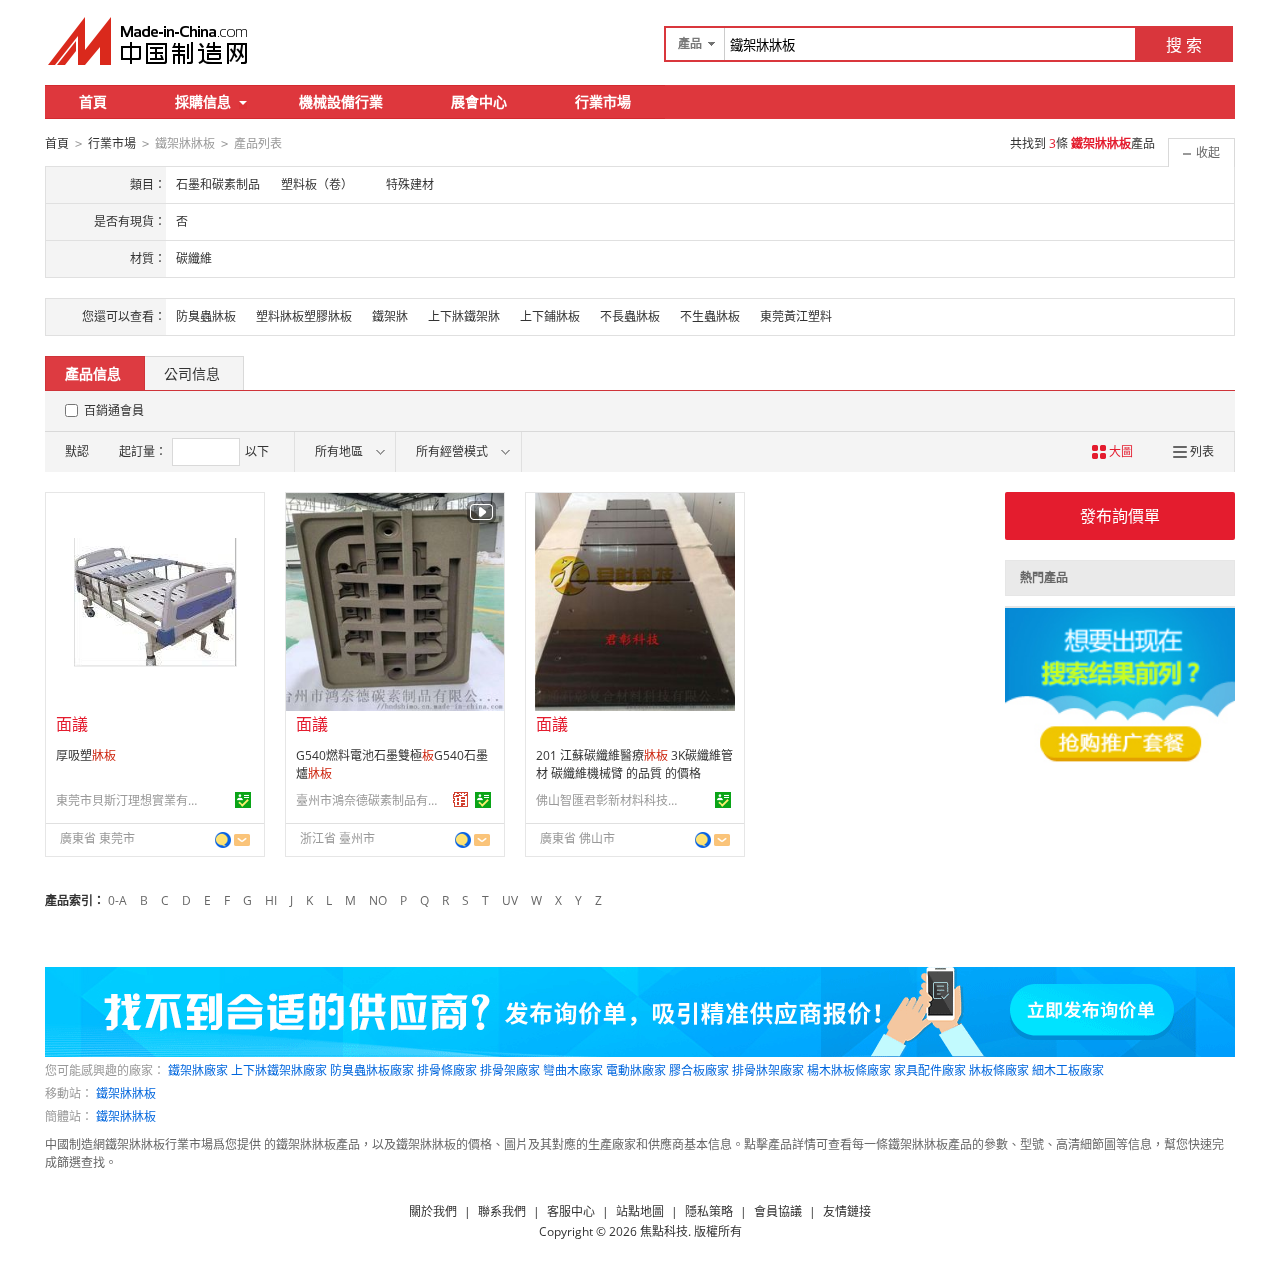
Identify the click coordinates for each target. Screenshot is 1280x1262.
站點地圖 (640, 1211)
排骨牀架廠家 (768, 1070)
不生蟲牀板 (710, 316)
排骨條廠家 (447, 1070)
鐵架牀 (390, 316)
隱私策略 (709, 1211)
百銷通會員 (114, 410)
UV (510, 900)
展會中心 (479, 101)
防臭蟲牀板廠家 (372, 1070)
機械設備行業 (341, 101)
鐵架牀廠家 (198, 1070)
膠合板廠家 (699, 1070)
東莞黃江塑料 (796, 316)
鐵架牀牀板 (126, 1093)
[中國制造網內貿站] (150, 41)
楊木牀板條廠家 (849, 1070)
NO (378, 900)
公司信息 (192, 373)
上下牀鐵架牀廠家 (279, 1070)
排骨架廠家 (510, 1070)
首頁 (93, 101)
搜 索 (1184, 45)
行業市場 (603, 101)
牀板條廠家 (999, 1070)
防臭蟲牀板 (206, 316)
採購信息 (203, 101)
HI (271, 900)
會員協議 (778, 1211)
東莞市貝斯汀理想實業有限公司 (131, 800)
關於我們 (433, 1211)
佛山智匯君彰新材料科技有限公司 (611, 800)
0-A (117, 900)
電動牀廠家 (636, 1070)
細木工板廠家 (1068, 1070)
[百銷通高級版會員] (461, 800)
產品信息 (93, 373)
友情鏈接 (847, 1211)
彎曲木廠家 (573, 1070)
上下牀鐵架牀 (464, 316)
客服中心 (571, 1211)
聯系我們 (502, 1211)
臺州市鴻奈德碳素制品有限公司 (371, 800)
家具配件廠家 (930, 1070)
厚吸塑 (86, 755)
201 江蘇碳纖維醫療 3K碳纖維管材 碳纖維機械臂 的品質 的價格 (634, 764)
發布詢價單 (1120, 516)
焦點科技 (664, 1231)
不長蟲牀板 (630, 316)
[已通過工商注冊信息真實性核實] (243, 800)
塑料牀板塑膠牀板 (304, 316)
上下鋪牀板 (550, 316)
